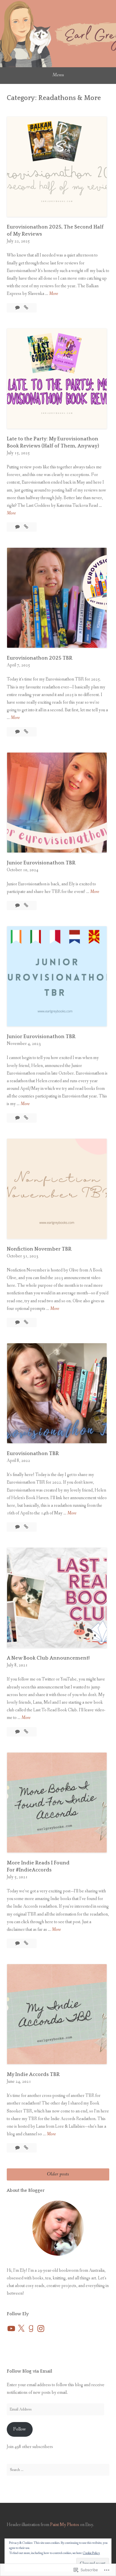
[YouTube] (11, 2329)
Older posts (58, 2174)
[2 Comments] (18, 1118)
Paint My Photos (65, 2525)
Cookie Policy (91, 2553)
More (53, 294)
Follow (20, 2429)
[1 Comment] (18, 2148)
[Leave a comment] (18, 308)
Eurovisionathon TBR (33, 1454)
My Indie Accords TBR (33, 2075)
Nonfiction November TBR (39, 1249)
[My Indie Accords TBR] (26, 2148)
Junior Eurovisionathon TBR (41, 863)
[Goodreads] (31, 2329)
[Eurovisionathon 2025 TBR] (26, 732)
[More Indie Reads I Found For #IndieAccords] (26, 1943)
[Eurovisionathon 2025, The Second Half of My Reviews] (26, 308)
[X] (21, 2329)
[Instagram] (41, 2329)
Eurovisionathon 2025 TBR (40, 658)
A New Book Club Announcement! (48, 1658)
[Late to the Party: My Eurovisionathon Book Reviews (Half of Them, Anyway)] (26, 527)
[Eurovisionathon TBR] (26, 1527)
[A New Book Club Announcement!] (26, 1732)
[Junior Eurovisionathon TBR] (26, 906)
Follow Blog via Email (29, 2371)
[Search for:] (58, 2470)
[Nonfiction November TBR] (26, 1322)
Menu (58, 75)
